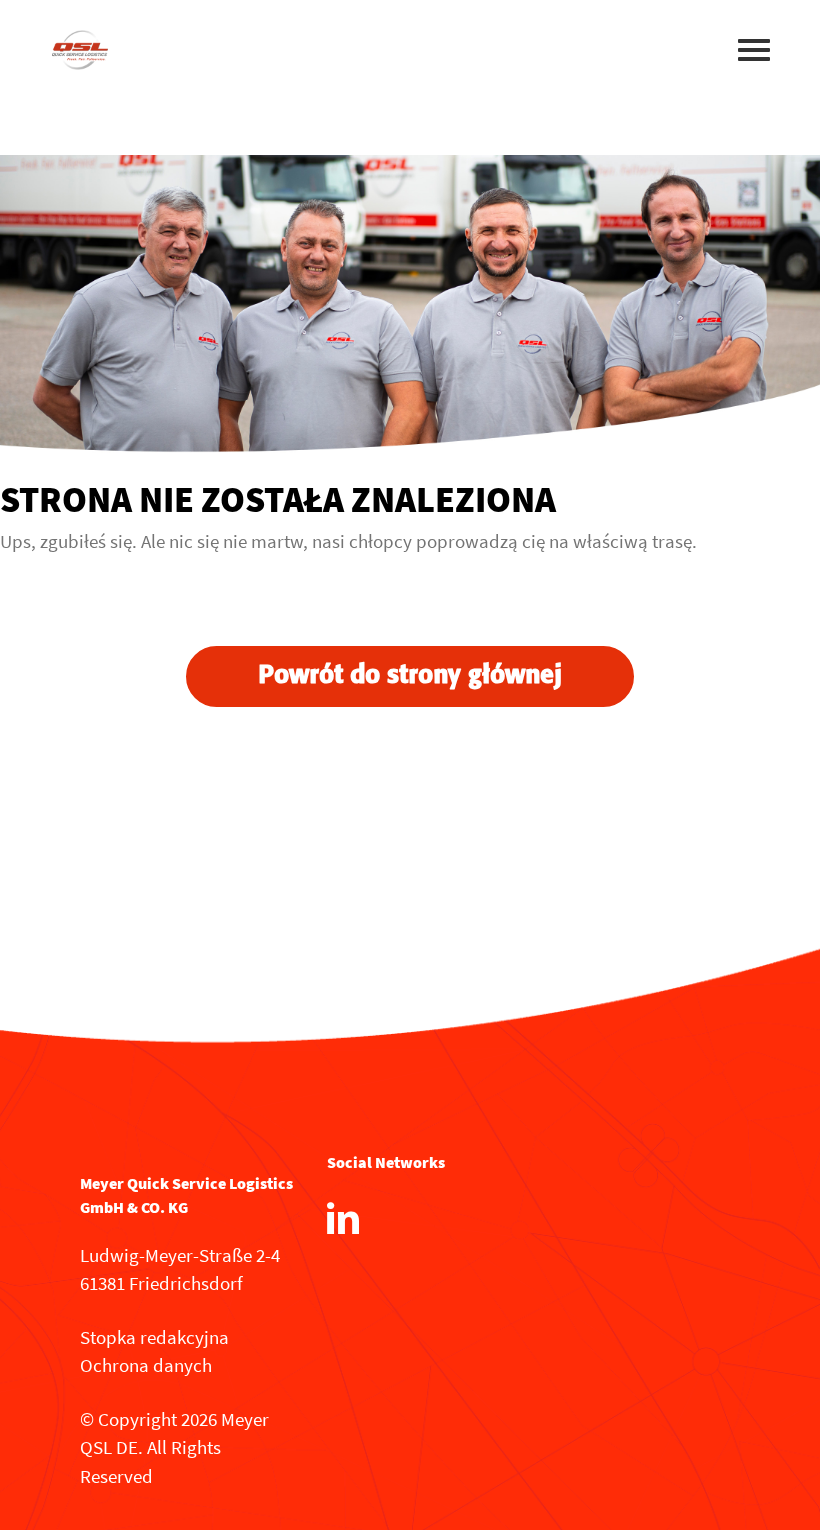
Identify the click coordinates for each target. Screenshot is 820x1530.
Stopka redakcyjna (154, 1337)
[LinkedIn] (343, 1218)
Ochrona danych (146, 1365)
